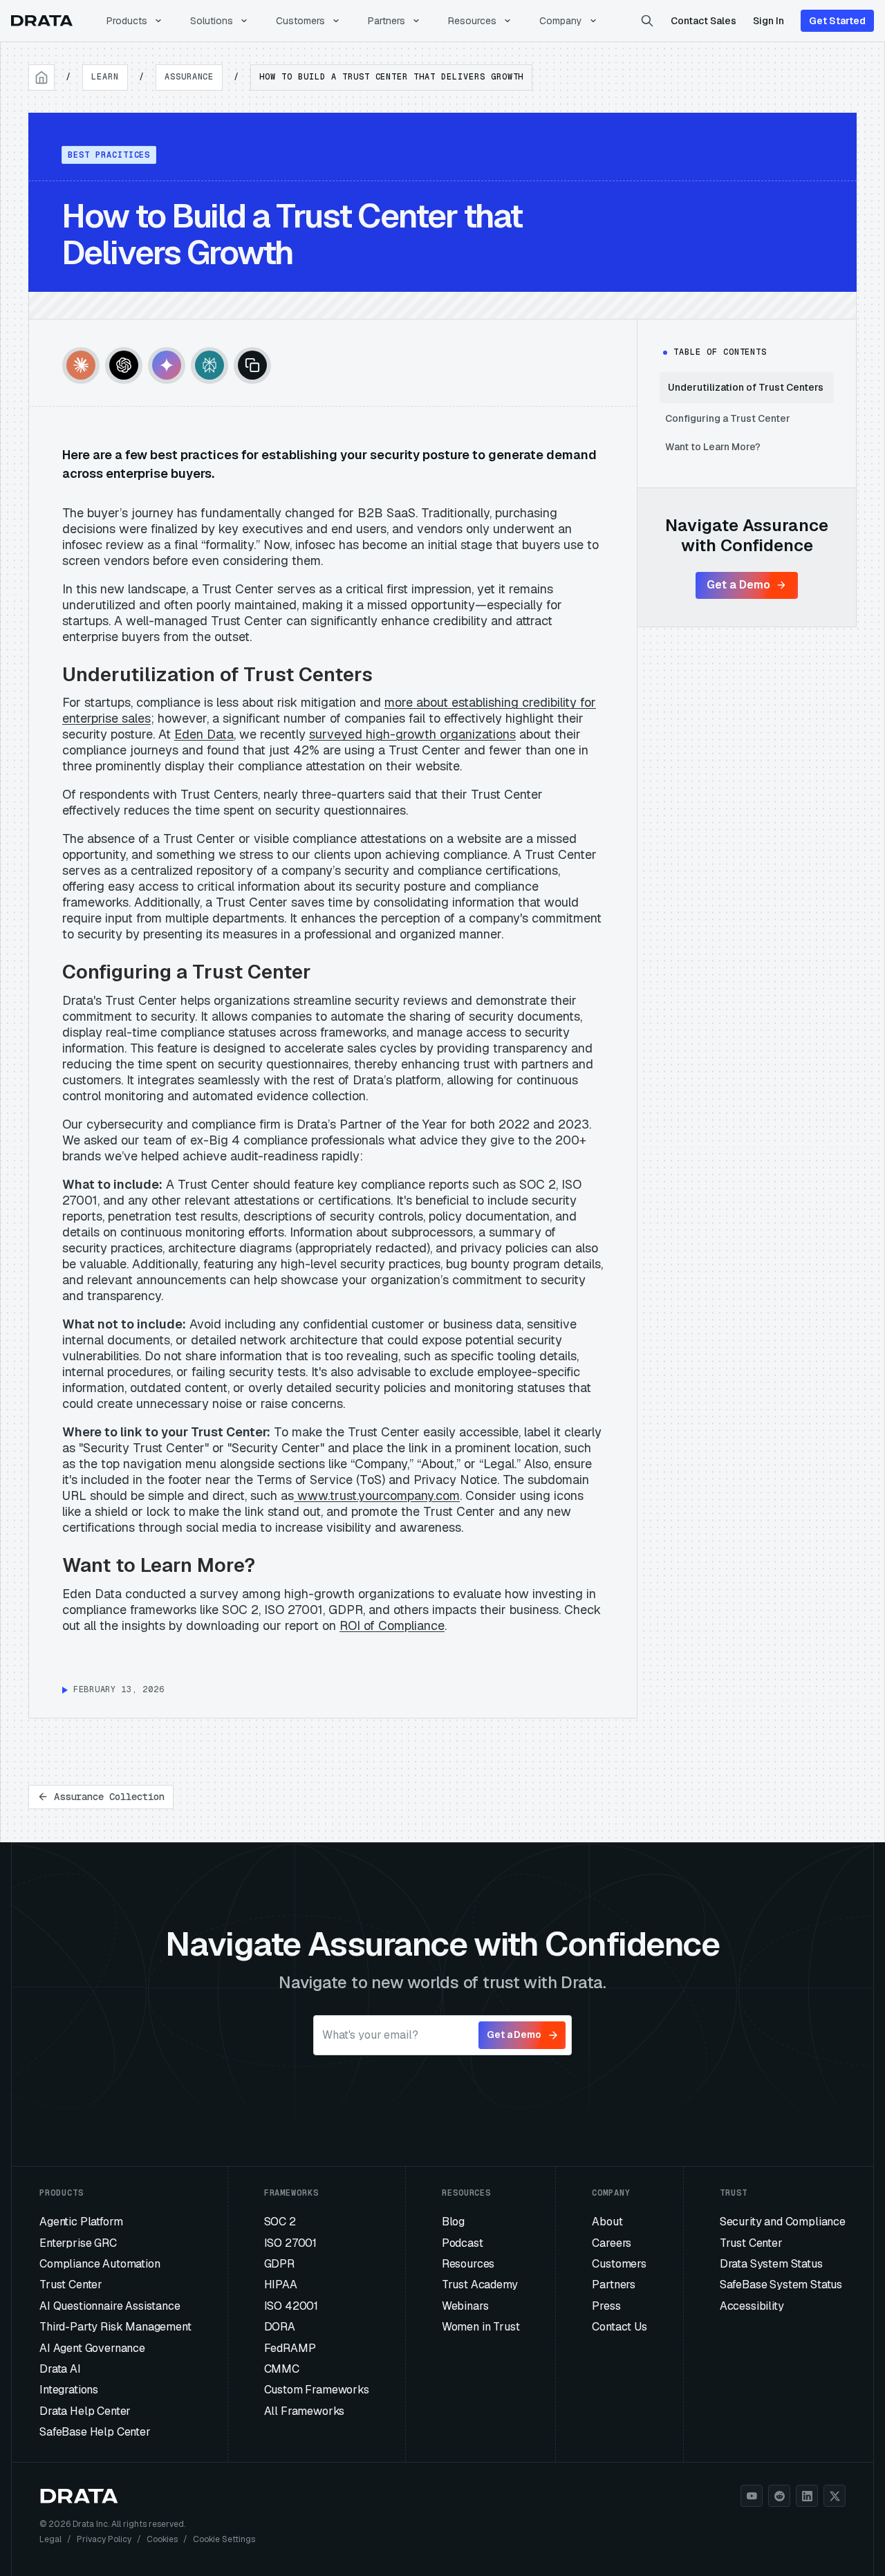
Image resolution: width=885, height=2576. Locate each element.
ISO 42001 (291, 2306)
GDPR (279, 2264)
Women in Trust (481, 2327)
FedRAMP (290, 2348)
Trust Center (71, 2285)
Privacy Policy (104, 2539)
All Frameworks (305, 2411)
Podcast (463, 2243)
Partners (386, 21)
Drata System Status (771, 2264)
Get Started (837, 21)
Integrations (69, 2390)
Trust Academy (480, 2285)
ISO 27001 (291, 2243)
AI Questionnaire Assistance (110, 2306)
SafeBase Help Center (95, 2432)
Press (606, 2306)
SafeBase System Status (781, 2285)
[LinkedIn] (807, 2496)
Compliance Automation (100, 2264)
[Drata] (42, 21)
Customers (300, 21)
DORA (280, 2327)
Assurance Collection (109, 1797)
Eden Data (204, 734)
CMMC (282, 2369)
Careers (612, 2243)
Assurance (189, 77)
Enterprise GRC (78, 2243)
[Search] (647, 21)
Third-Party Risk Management (115, 2327)
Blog (453, 2222)
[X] (835, 2496)
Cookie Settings (224, 2539)
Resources (472, 21)
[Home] (41, 77)
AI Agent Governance (92, 2348)
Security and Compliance (783, 2222)
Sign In (768, 21)
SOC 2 (280, 2222)
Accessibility (752, 2306)
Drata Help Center (85, 2411)
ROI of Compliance (392, 1625)
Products (127, 21)
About (607, 2222)
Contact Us (619, 2327)
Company (561, 21)
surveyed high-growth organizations (412, 734)
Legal (50, 2539)
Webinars (465, 2306)
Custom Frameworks (317, 2390)
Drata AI (60, 2369)
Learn (105, 77)
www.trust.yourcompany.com (377, 1495)
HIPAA (281, 2285)
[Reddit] (779, 2496)
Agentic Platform (81, 2222)
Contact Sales (704, 21)
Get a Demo (738, 585)
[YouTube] (752, 2496)
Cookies (162, 2539)
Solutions (212, 21)
